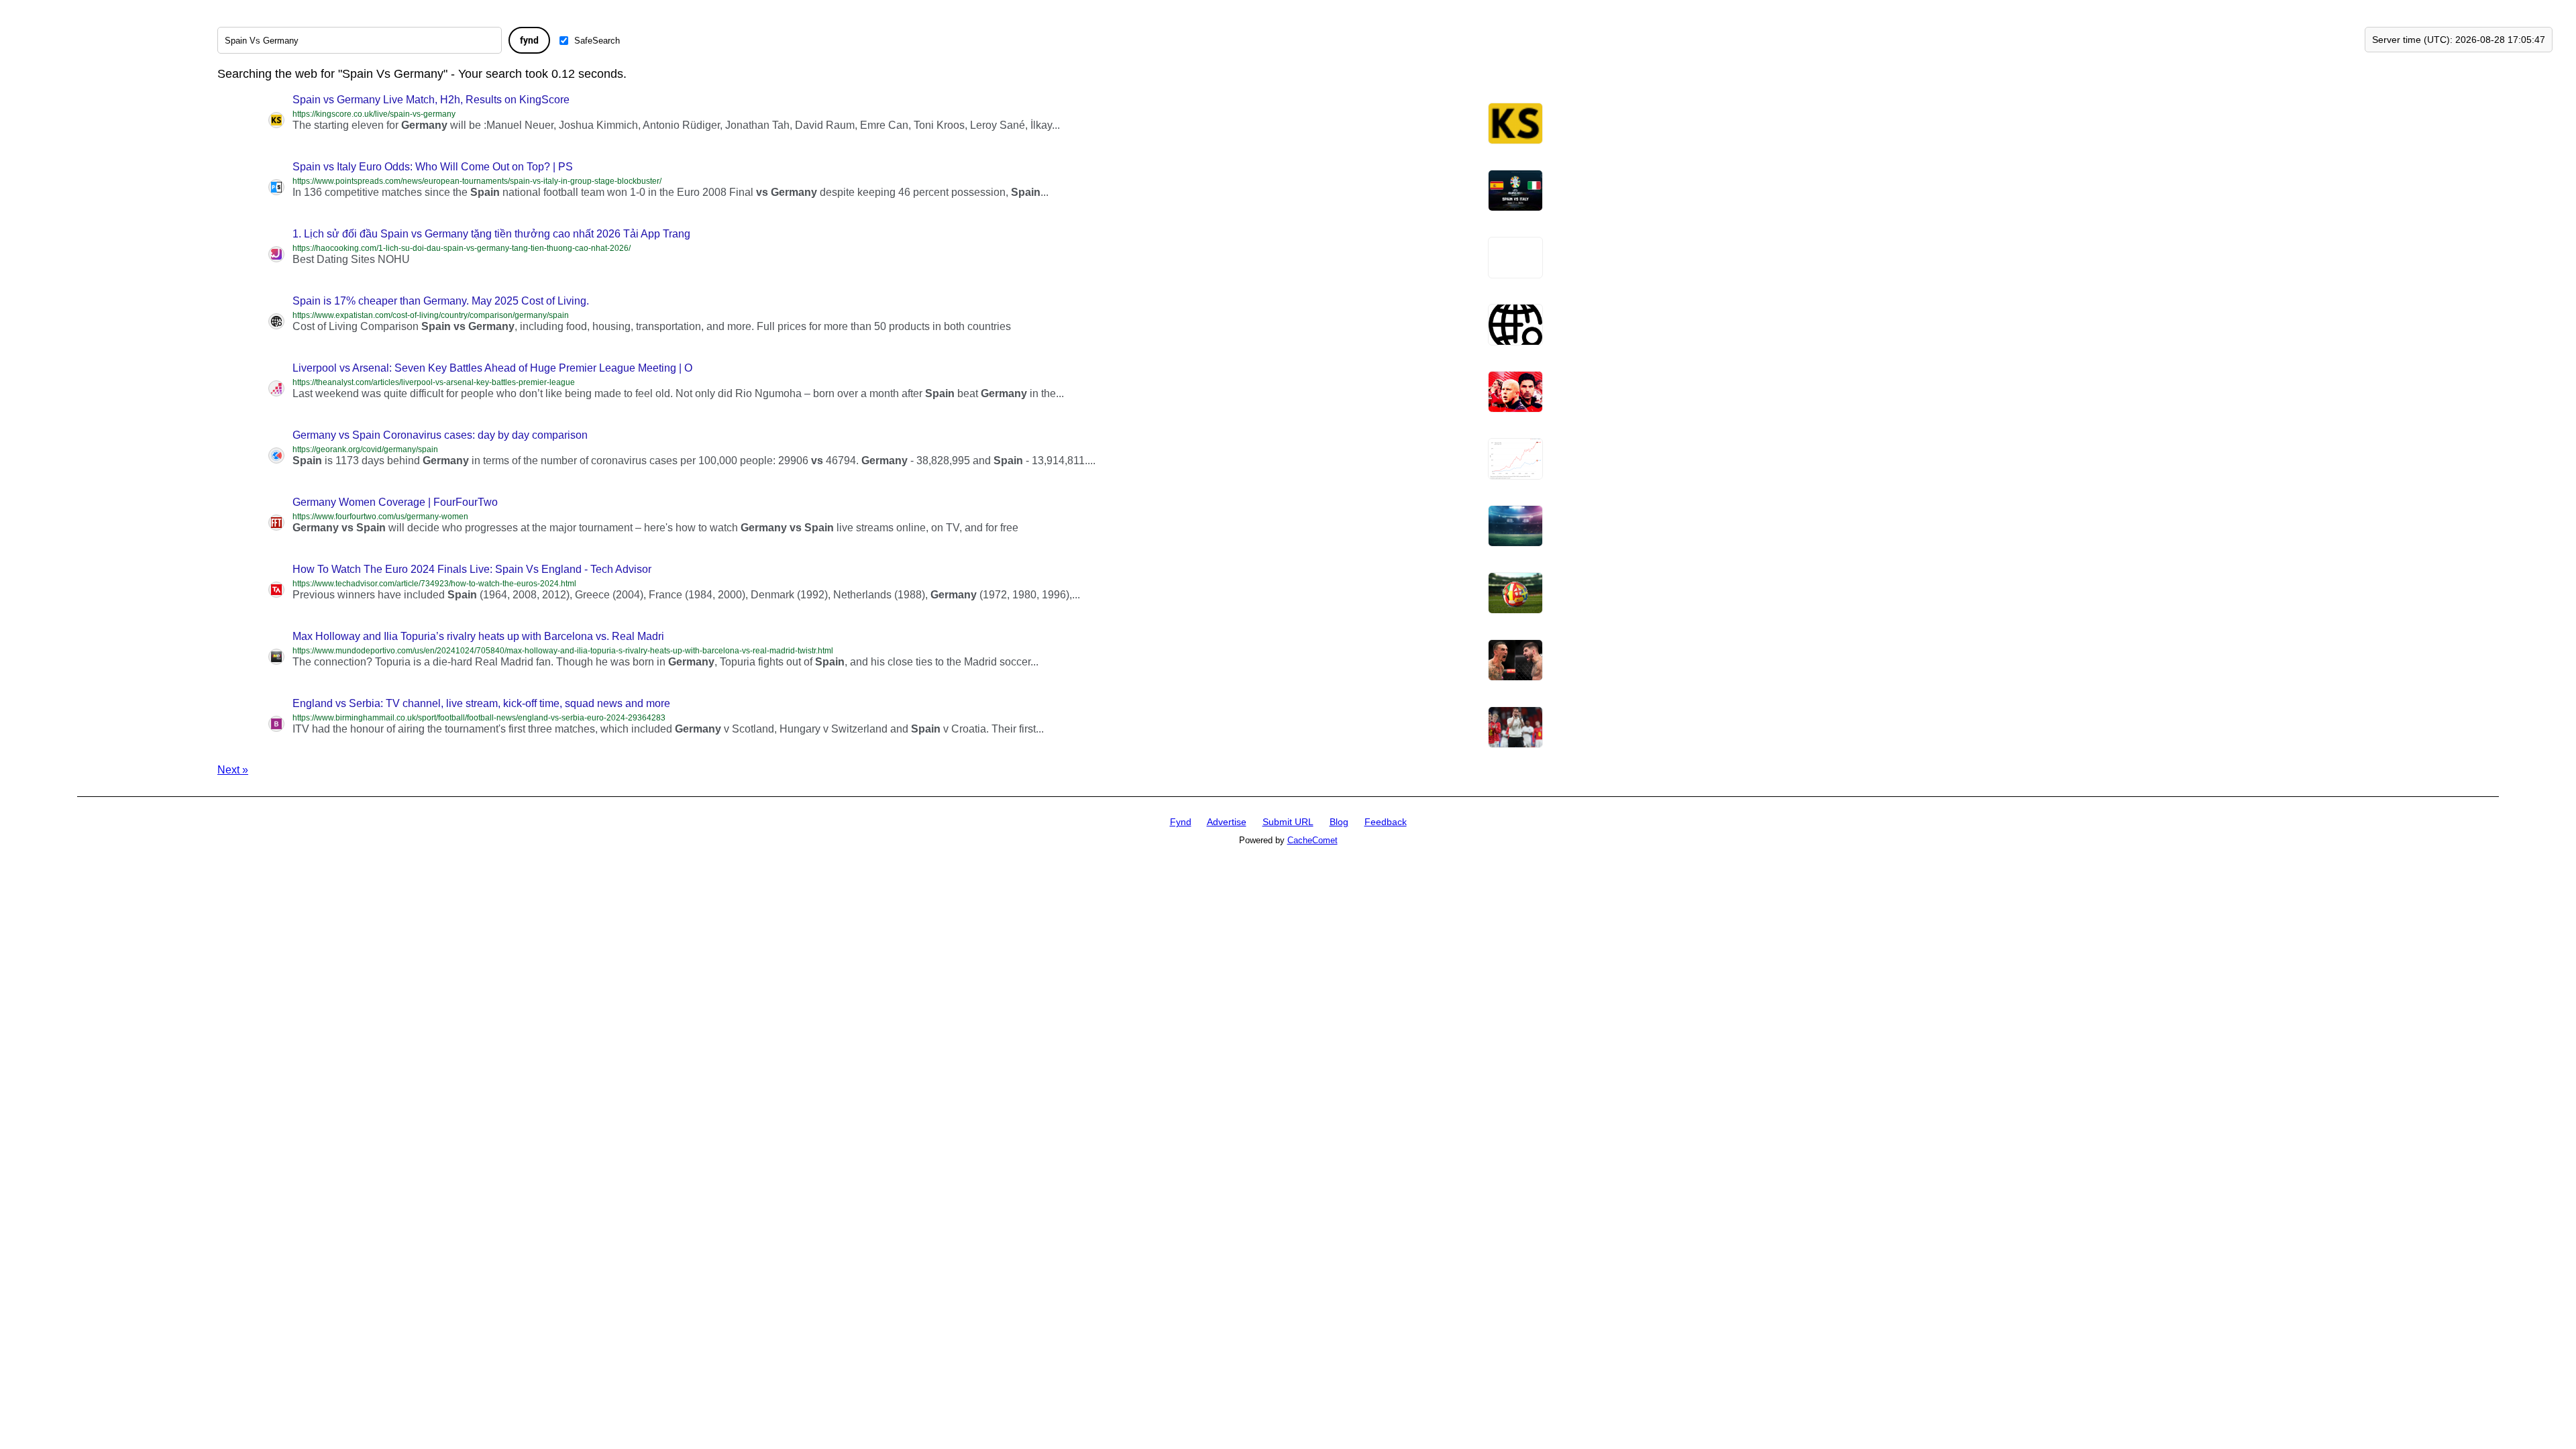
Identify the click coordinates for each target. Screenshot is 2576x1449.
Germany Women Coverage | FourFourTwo (395, 502)
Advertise (1227, 822)
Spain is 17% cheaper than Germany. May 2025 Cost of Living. (441, 301)
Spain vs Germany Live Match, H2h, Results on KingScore (431, 100)
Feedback (1386, 822)
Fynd (1181, 822)
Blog (1339, 822)
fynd (529, 40)
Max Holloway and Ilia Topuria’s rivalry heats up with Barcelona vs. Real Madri (478, 636)
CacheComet (1312, 840)
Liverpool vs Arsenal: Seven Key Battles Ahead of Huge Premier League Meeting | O (492, 368)
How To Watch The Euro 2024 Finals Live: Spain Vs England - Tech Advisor (472, 569)
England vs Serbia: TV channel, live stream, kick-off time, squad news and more (481, 703)
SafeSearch (597, 41)
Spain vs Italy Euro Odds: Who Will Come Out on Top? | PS (433, 167)
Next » (233, 770)
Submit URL (1288, 822)
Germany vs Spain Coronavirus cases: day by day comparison (440, 435)
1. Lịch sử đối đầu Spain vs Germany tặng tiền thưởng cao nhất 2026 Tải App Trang (491, 234)
